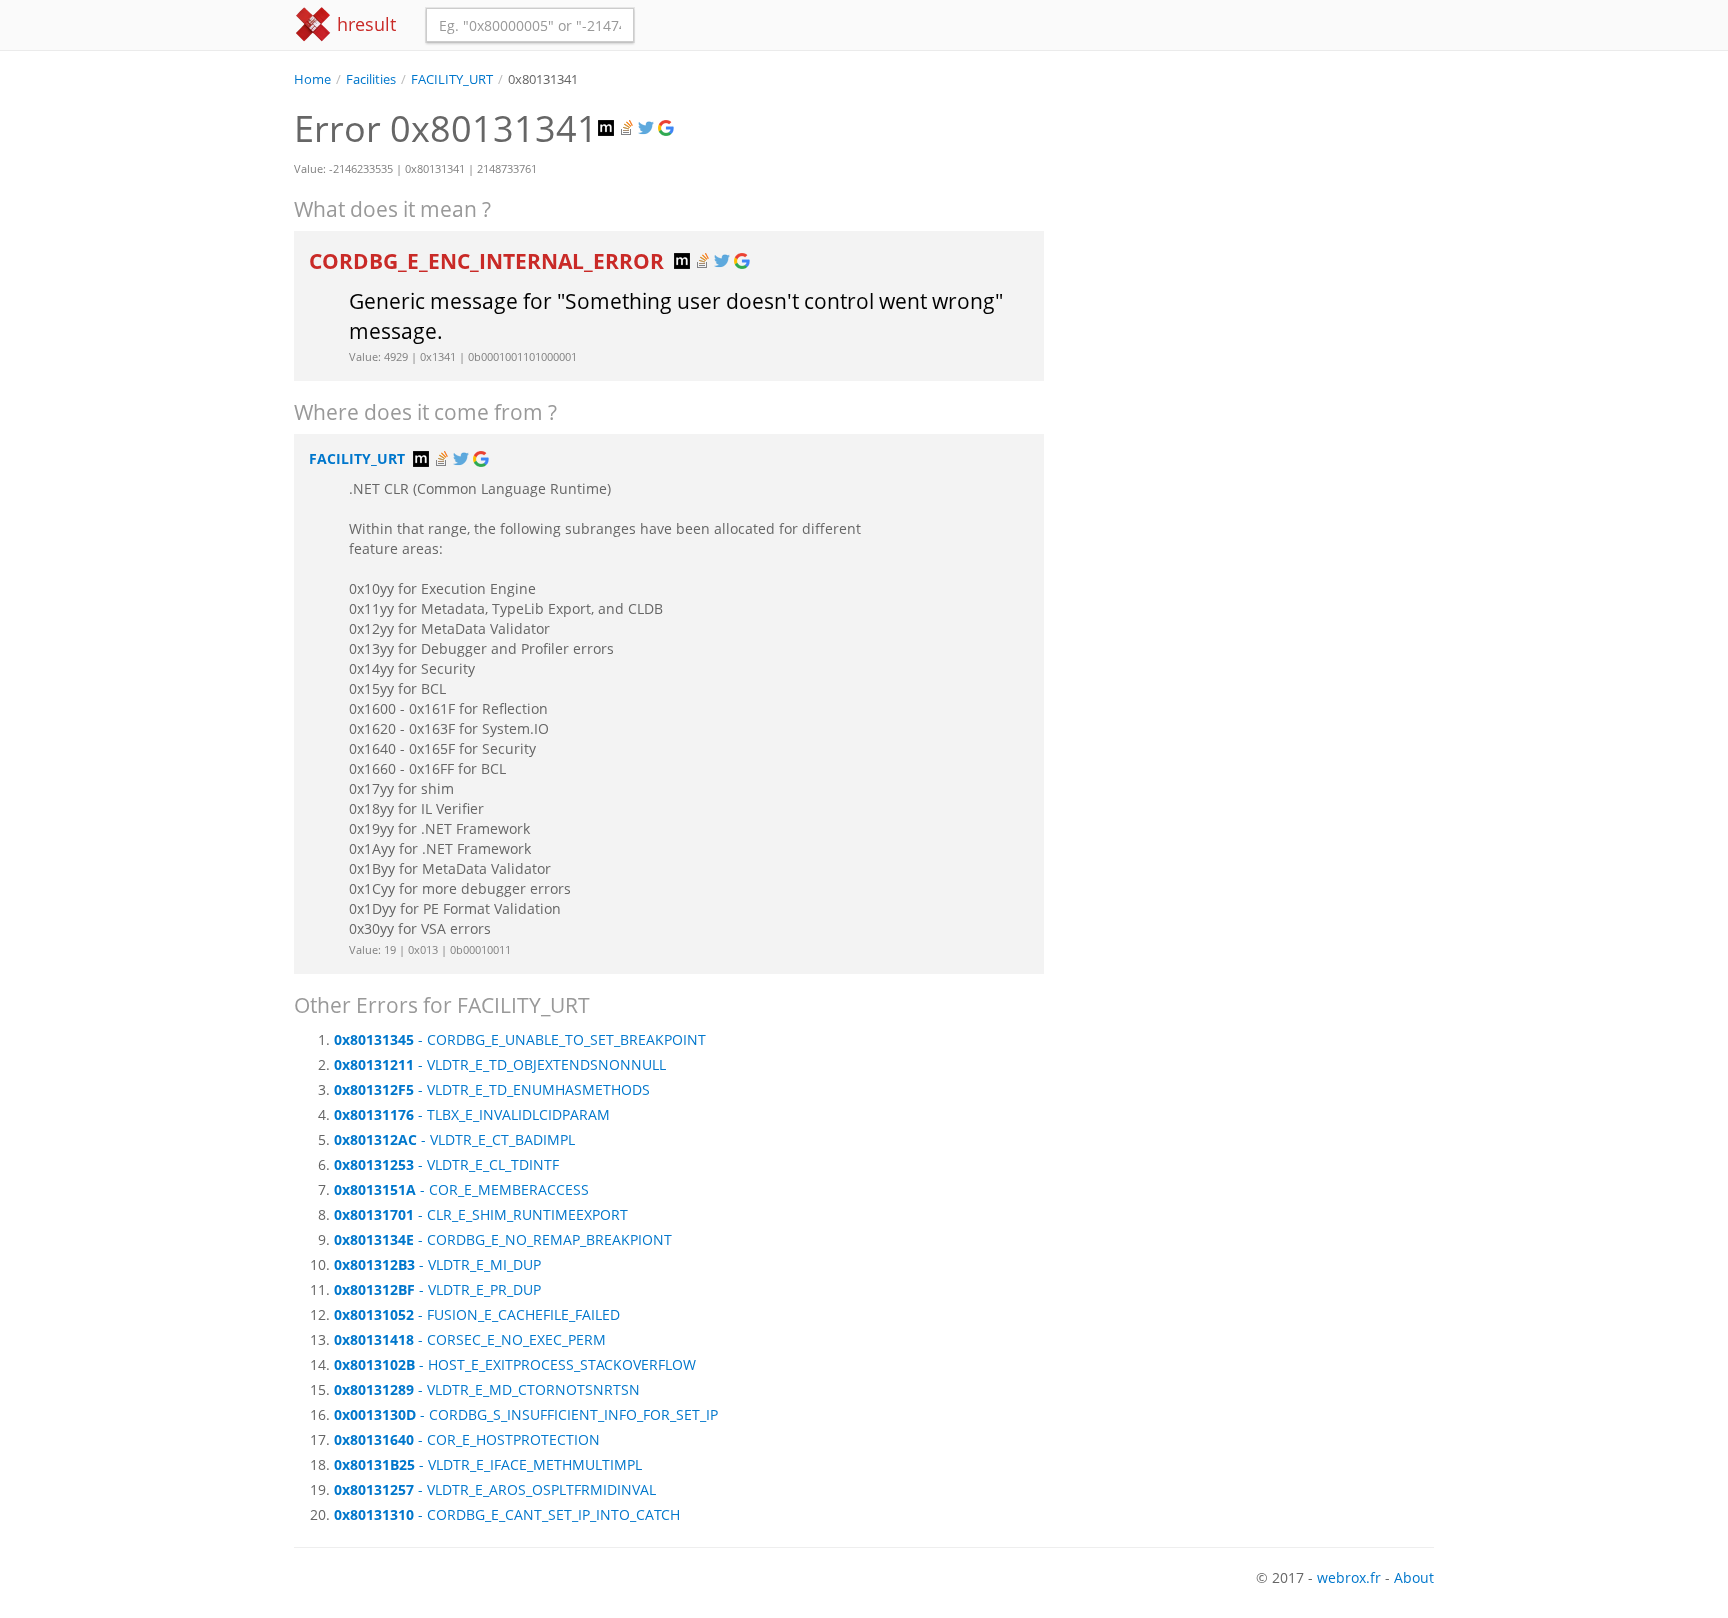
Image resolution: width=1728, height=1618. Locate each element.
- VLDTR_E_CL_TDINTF (446, 1164)
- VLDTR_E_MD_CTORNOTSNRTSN (487, 1389)
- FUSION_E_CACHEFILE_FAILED (477, 1314)
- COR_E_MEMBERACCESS (461, 1189)
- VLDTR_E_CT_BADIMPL (454, 1139)
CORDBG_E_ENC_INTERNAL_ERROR (489, 261)
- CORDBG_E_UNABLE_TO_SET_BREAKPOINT (520, 1039)
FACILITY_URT (452, 79)
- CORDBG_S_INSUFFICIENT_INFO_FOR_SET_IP (526, 1414)
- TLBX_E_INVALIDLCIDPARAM (472, 1114)
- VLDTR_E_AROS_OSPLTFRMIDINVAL (495, 1489)
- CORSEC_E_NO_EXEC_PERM (470, 1339)
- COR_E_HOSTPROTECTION (467, 1439)
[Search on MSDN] (608, 128)
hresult (364, 24)
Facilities (371, 79)
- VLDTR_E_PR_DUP (437, 1289)
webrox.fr (1349, 1577)
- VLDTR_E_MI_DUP (437, 1264)
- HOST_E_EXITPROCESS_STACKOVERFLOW (515, 1364)
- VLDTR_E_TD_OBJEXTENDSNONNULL (500, 1064)
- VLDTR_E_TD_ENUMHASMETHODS (492, 1089)
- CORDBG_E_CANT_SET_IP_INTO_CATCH (507, 1514)
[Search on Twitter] (648, 128)
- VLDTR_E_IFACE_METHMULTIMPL (488, 1464)
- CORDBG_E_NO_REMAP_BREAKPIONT (503, 1239)
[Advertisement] (1254, 229)
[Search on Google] (668, 128)
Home (312, 79)
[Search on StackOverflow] (628, 128)
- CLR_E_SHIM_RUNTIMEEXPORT (481, 1214)
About (1414, 1577)
